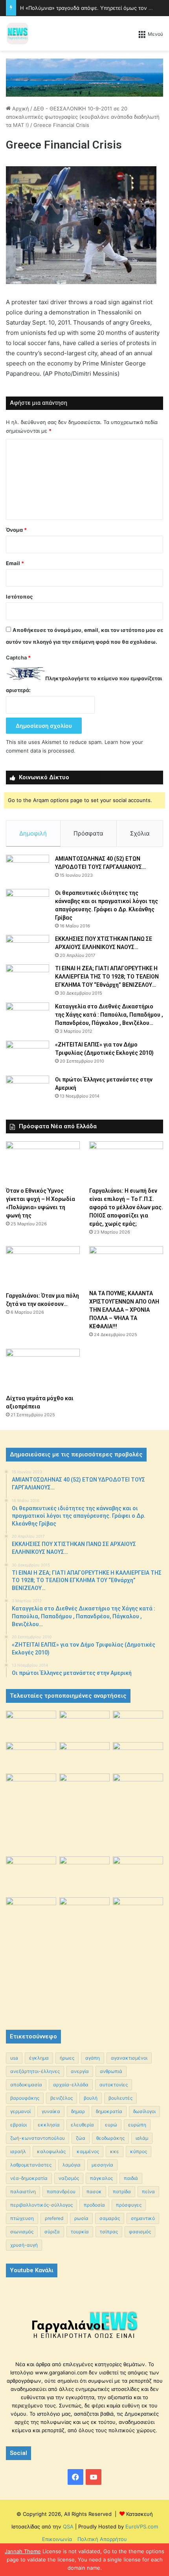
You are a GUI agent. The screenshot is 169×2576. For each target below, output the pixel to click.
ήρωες (67, 2058)
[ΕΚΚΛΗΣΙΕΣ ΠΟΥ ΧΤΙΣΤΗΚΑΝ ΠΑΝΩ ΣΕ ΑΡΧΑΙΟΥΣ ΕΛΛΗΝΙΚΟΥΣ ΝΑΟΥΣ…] (28, 946)
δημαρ (78, 2111)
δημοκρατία (109, 2111)
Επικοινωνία (57, 2539)
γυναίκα (51, 2111)
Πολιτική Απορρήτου (102, 2539)
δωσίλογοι (144, 2111)
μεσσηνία (102, 2165)
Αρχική (20, 108)
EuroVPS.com (142, 2526)
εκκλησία (49, 2125)
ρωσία (81, 2218)
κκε (115, 2151)
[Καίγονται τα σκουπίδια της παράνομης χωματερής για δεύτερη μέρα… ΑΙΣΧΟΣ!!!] (31, 1915)
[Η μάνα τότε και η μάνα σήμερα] (138, 1725)
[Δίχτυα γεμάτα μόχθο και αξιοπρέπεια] (43, 1370)
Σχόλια (140, 833)
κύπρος (139, 2151)
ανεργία (80, 2071)
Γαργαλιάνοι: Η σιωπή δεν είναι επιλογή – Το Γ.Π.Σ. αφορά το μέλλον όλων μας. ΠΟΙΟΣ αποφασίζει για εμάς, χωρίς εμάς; (126, 1207)
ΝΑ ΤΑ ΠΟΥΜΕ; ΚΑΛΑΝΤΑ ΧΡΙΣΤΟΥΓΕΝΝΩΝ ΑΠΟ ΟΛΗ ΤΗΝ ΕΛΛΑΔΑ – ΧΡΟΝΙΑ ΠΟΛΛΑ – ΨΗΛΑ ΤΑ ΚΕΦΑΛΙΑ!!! (124, 1310)
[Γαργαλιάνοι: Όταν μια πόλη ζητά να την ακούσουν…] (43, 1267)
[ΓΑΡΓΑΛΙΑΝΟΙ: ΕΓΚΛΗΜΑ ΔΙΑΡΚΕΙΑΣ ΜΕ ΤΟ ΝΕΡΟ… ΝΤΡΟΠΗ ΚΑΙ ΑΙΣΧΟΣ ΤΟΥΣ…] (31, 1782)
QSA (67, 2526)
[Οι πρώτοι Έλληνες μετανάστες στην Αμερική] (28, 1092)
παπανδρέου (61, 2191)
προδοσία (94, 2205)
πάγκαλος (101, 2178)
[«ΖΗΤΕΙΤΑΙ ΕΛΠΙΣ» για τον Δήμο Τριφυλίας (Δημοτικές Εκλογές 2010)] (28, 1055)
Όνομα (16, 530)
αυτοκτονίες (114, 2085)
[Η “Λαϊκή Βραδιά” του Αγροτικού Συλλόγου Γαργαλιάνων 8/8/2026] (31, 1725)
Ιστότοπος (19, 597)
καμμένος (88, 2151)
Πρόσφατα (88, 833)
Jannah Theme (23, 2551)
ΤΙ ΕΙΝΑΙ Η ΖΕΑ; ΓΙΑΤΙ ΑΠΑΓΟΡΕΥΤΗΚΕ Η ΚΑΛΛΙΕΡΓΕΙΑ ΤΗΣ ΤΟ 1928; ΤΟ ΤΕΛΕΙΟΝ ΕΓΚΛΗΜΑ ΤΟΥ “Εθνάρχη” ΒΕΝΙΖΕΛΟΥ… (107, 977)
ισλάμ (142, 2138)
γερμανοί (20, 2111)
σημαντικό (143, 2218)
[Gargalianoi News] (18, 33)
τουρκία (80, 2232)
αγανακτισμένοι (129, 2058)
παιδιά (131, 2178)
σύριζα (52, 2232)
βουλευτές (120, 2098)
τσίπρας (109, 2232)
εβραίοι (18, 2125)
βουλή (91, 2098)
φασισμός (140, 2232)
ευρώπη (137, 2125)
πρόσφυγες (129, 2205)
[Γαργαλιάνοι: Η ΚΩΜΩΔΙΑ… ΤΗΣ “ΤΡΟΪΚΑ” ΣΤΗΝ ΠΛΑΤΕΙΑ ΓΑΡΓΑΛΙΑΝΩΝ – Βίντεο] (138, 1792)
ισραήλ (18, 2151)
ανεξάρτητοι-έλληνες (35, 2071)
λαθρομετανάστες (31, 2165)
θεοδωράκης (110, 2138)
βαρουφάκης (25, 2098)
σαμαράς (110, 2218)
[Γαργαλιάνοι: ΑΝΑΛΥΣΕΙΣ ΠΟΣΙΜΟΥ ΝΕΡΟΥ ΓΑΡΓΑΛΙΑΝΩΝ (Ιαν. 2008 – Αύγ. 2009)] (84, 1873)
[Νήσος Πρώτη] (84, 77)
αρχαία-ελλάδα (71, 2085)
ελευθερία (82, 2125)
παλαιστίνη (23, 2191)
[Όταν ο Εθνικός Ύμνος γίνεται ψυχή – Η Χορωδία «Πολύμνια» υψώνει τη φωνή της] (43, 1162)
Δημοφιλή (33, 833)
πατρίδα (122, 2191)
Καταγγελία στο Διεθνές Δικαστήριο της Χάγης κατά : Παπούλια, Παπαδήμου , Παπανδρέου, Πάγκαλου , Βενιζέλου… (109, 1015)
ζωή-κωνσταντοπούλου (38, 2138)
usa (14, 2058)
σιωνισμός (22, 2232)
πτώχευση (22, 2218)
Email (15, 563)
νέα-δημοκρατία (29, 2178)
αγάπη (93, 2058)
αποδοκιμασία (26, 2085)
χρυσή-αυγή (24, 2245)
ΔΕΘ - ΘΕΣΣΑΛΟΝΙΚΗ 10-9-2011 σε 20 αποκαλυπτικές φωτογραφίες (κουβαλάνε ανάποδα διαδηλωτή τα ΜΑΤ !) (83, 117)
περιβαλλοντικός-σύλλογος (41, 2205)
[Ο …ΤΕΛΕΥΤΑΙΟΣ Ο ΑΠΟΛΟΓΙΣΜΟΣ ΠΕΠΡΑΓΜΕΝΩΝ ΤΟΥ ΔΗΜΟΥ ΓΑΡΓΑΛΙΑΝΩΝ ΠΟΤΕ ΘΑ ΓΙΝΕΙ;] (138, 1956)
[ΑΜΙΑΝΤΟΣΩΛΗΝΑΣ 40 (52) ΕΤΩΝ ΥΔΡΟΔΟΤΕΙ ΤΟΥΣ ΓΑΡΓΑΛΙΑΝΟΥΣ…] (28, 869)
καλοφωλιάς (51, 2151)
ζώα (81, 2138)
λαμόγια (72, 2165)
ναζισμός (69, 2178)
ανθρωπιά (111, 2071)
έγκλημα (39, 2058)
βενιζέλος (62, 2098)
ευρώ (111, 2125)
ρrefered (54, 2218)
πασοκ (94, 2191)
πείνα (148, 2191)
